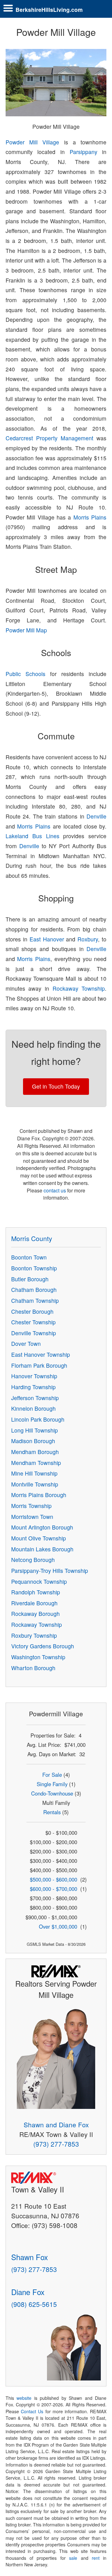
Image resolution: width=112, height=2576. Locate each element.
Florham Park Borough (39, 1365)
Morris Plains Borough (39, 1495)
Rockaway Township (79, 988)
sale (73, 2558)
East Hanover (47, 939)
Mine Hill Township (34, 1473)
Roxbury (88, 939)
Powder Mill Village (33, 142)
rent (96, 2558)
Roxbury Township (34, 1635)
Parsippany (84, 152)
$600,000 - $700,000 (54, 1889)
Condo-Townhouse (52, 1793)
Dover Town (26, 1344)
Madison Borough (33, 1441)
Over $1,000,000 (58, 1926)
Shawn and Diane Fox (56, 2124)
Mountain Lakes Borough (42, 1549)
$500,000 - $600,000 (54, 1879)
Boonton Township (34, 1268)
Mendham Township (36, 1463)
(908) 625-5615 (34, 2304)
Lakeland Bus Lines (33, 836)
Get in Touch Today (56, 1086)
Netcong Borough (33, 1560)
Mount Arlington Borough (42, 1527)
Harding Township (33, 1387)
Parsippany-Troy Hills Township (50, 1571)
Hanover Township (34, 1376)
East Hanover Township (41, 1354)
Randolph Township (36, 1592)
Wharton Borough (33, 1668)
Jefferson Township (35, 1398)
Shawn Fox (30, 2257)
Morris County (32, 1238)
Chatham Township (35, 1300)
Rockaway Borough (35, 1614)
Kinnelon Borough (33, 1408)
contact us (55, 1190)
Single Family (52, 1784)
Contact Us (32, 2411)
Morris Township (31, 1506)
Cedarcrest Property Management (50, 438)
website (24, 2398)
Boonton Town (29, 1257)
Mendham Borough (35, 1452)
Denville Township (34, 1333)
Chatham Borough (34, 1290)
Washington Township (38, 1657)
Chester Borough (32, 1311)
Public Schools (26, 674)
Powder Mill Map (26, 630)
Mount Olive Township (39, 1538)
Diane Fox (28, 2292)
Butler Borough (30, 1279)
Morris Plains (90, 517)
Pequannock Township (39, 1581)
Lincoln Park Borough (38, 1419)
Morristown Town (32, 1517)
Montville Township (35, 1484)
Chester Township (33, 1322)
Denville (96, 816)
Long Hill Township (35, 1430)
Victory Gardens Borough (43, 1646)
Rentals (52, 1812)
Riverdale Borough (34, 1603)
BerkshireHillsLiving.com (49, 10)
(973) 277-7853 (56, 2144)
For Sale (52, 1775)
